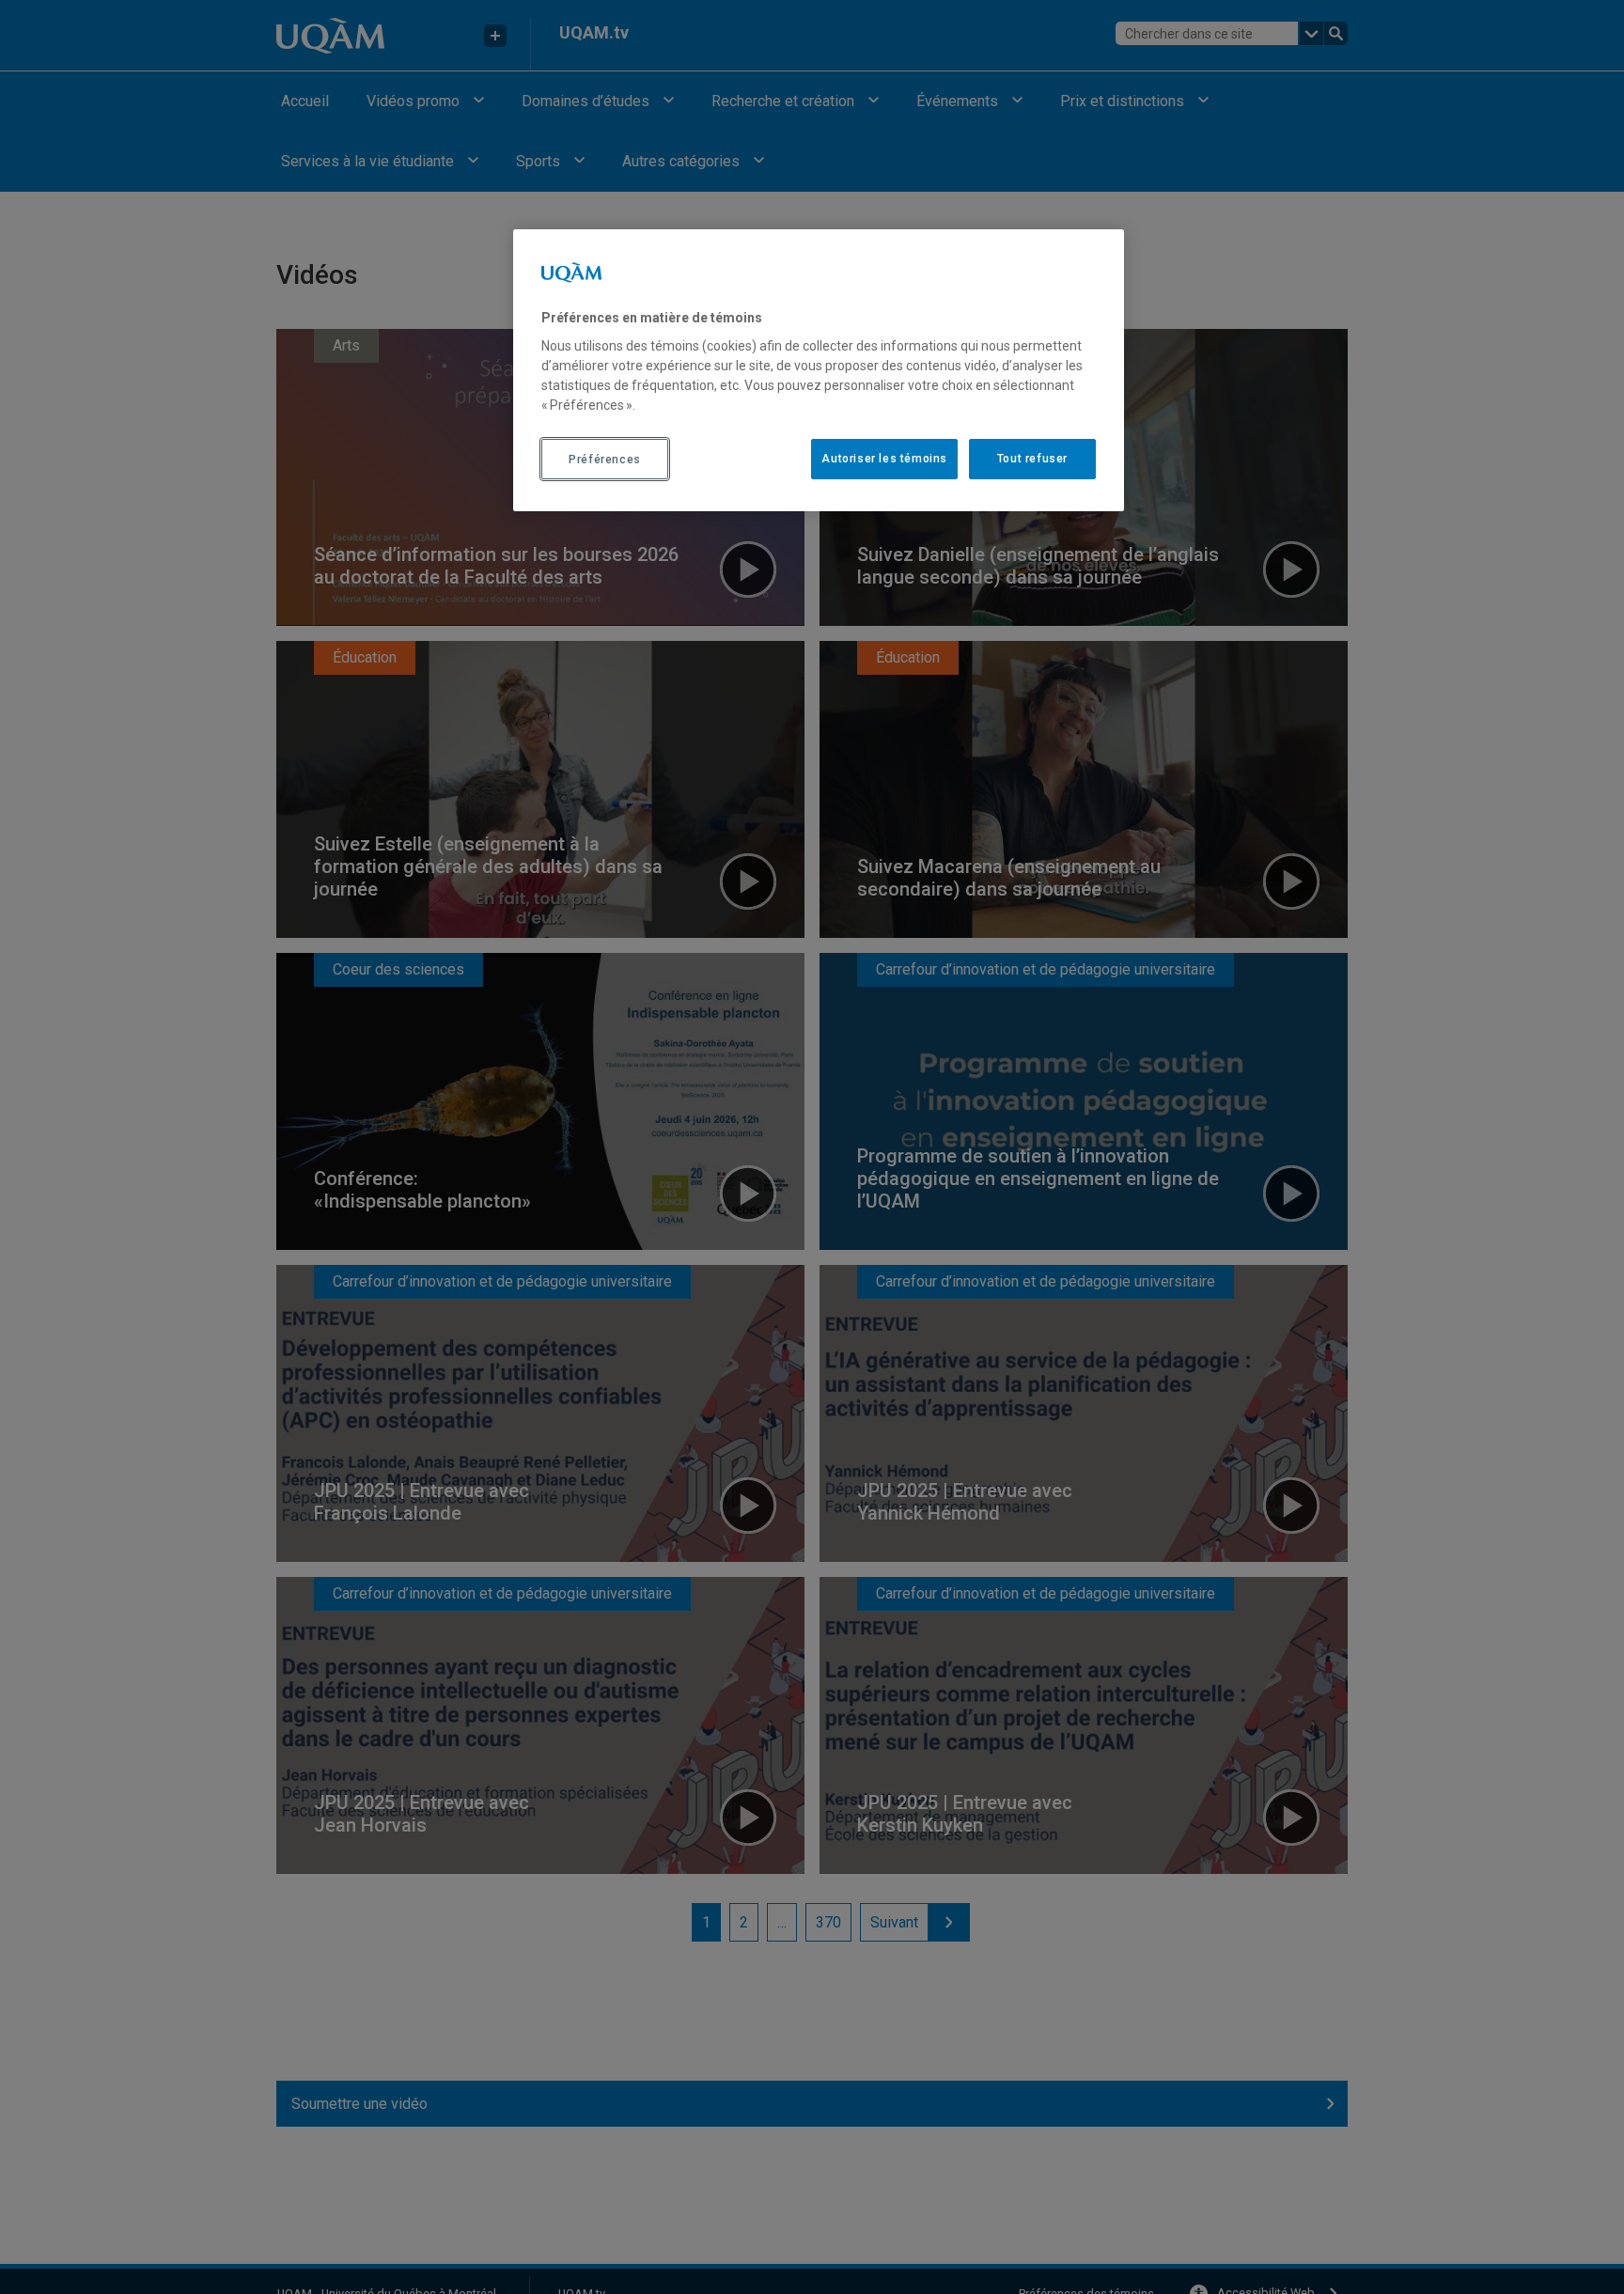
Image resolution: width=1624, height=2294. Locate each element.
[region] (819, 370)
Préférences (605, 460)
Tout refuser (1032, 460)
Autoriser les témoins (884, 460)
